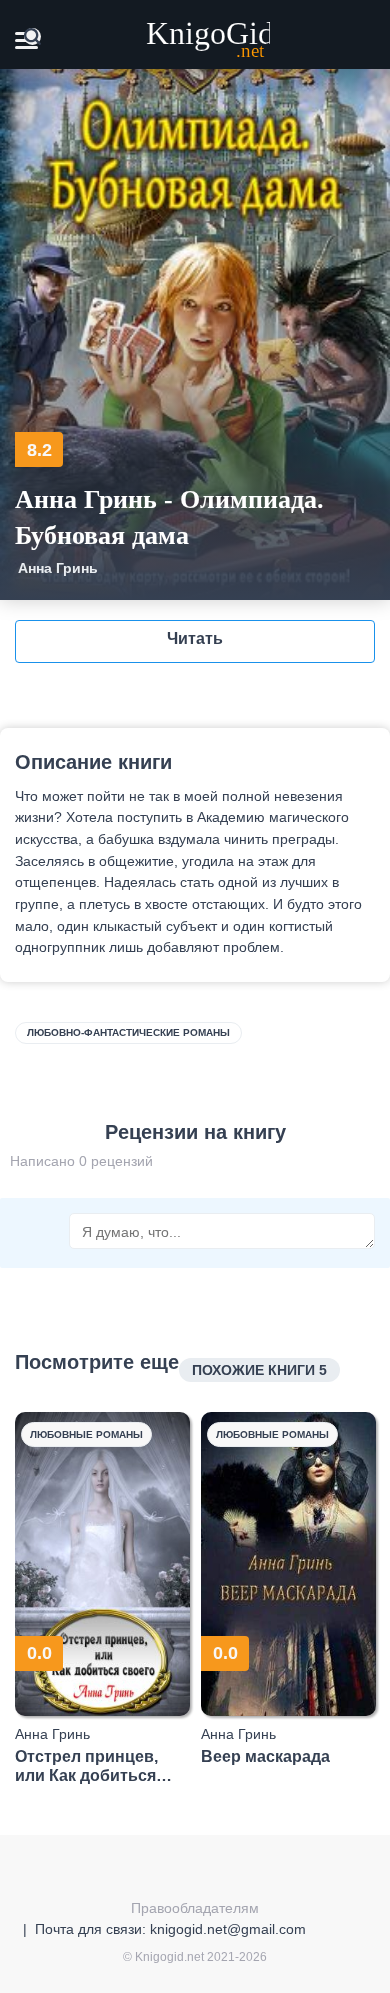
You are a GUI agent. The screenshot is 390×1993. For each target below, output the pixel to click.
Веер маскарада (265, 1756)
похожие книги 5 (259, 1370)
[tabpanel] (103, 1598)
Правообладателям (195, 1908)
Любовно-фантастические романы (128, 1032)
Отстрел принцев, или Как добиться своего (86, 1766)
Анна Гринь (58, 568)
